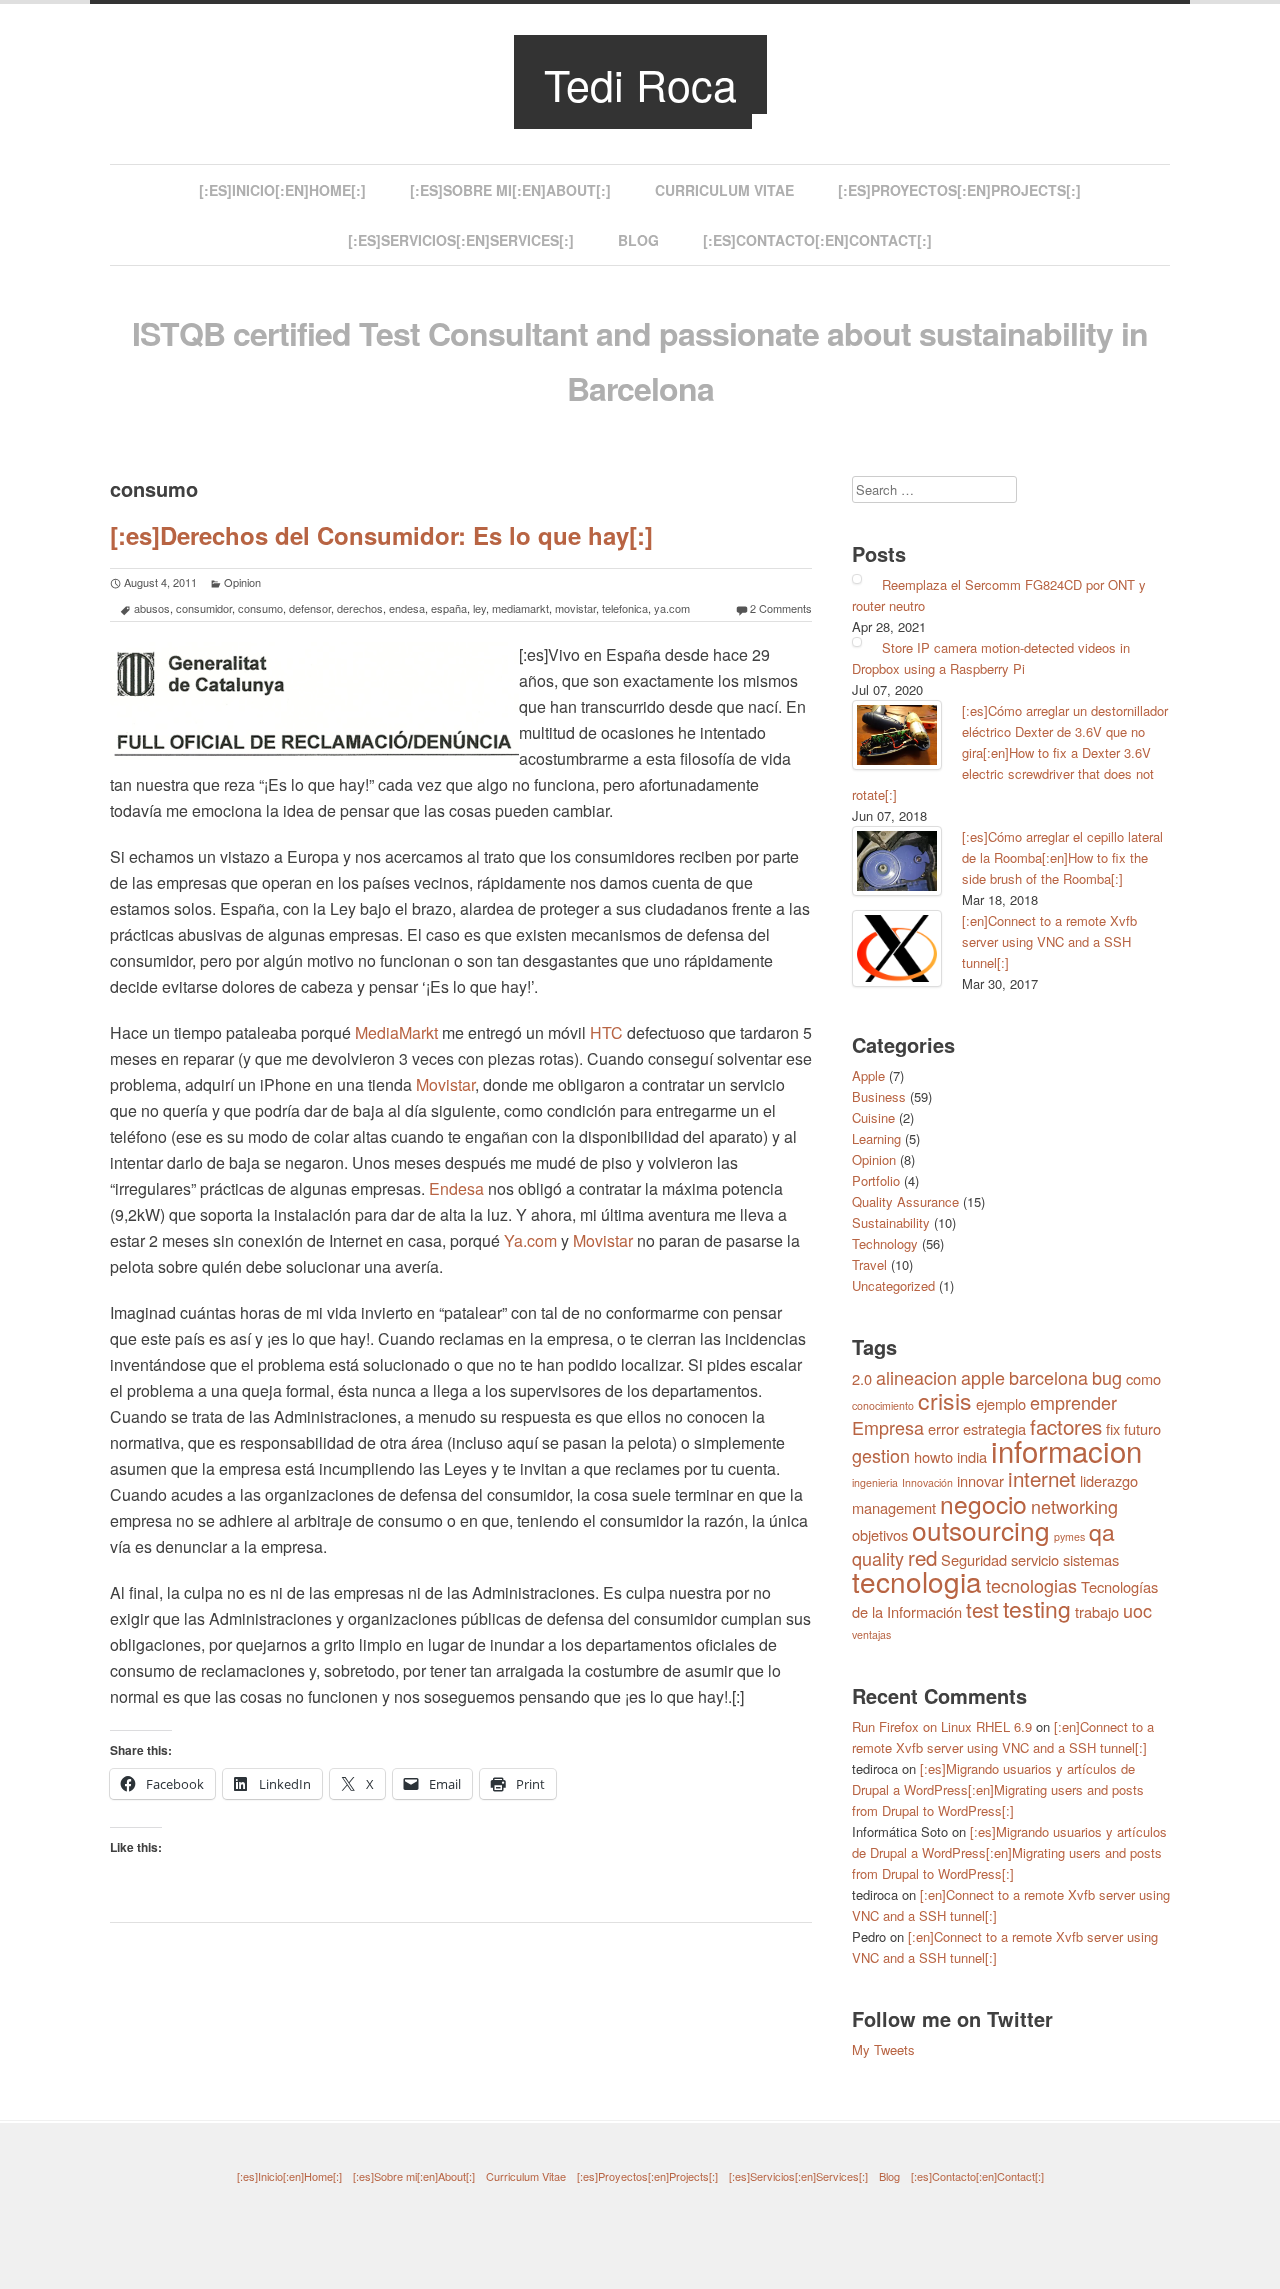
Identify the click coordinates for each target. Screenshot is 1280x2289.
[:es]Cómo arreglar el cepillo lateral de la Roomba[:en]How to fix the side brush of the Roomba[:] (1062, 857)
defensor (310, 608)
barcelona (1048, 1377)
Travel (869, 1264)
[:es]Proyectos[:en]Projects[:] (959, 190)
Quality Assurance (905, 1201)
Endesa (456, 1188)
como (1143, 1378)
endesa (407, 608)
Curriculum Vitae (724, 190)
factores (1066, 1426)
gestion (881, 1455)
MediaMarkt (396, 1032)
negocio (983, 1503)
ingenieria (875, 1482)
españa (449, 608)
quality (878, 1558)
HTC (606, 1032)
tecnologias (1031, 1585)
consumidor (204, 608)
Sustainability (891, 1222)
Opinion (242, 582)
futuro (1142, 1428)
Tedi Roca (640, 83)
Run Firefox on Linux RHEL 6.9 (942, 1726)
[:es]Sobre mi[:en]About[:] (510, 190)
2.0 (862, 1378)
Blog (638, 240)
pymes (1069, 1536)
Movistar (445, 1084)
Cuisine (873, 1117)
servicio (1035, 1559)
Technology (885, 1243)
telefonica (625, 608)
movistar (575, 608)
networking (1074, 1506)
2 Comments (781, 608)
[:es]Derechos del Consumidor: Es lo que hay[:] (381, 535)
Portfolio (876, 1180)
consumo (260, 608)
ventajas (871, 1634)
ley (479, 608)
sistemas (1091, 1559)
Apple (868, 1075)
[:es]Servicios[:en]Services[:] (461, 240)
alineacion (916, 1377)
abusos (152, 608)
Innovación (927, 1482)
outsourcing (981, 1529)
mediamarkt (520, 608)
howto (933, 1456)
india (972, 1456)
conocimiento (883, 1405)
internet (1042, 1478)
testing (1037, 1608)
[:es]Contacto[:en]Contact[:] (817, 240)
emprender (1073, 1402)
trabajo (1097, 1611)
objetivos (880, 1534)
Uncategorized (893, 1285)
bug (1107, 1377)
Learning (876, 1138)
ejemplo (1001, 1403)
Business (879, 1096)
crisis (945, 1400)
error (943, 1428)
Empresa (888, 1427)
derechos (360, 608)
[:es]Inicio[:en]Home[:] (282, 190)
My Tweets (883, 2049)
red (922, 1557)
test (982, 1609)
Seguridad (974, 1559)
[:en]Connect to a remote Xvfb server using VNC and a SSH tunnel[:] (1049, 941)
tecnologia (917, 1581)
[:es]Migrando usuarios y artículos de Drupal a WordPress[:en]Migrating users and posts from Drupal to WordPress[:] (998, 1789)
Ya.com (530, 1240)
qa (1102, 1531)
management (894, 1507)
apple (983, 1377)
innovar (980, 1480)
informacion (1066, 1450)
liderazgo (1109, 1480)
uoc (1137, 1610)
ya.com (672, 608)
